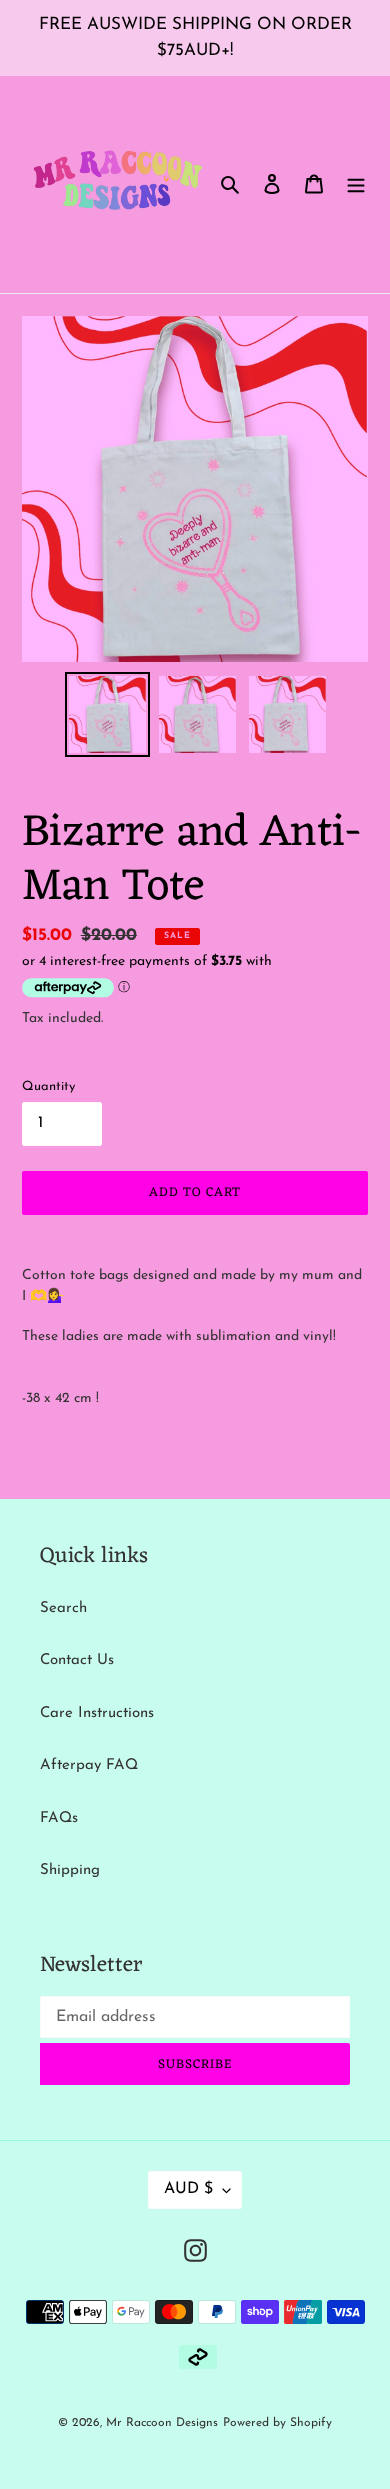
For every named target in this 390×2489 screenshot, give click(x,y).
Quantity (48, 1086)
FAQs (59, 1818)
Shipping (70, 1870)
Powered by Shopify (277, 2423)
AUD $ (188, 2189)
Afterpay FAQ (89, 1765)
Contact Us (77, 1660)
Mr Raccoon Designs (162, 2423)
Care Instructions (97, 1713)
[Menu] (356, 184)
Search (63, 1608)
